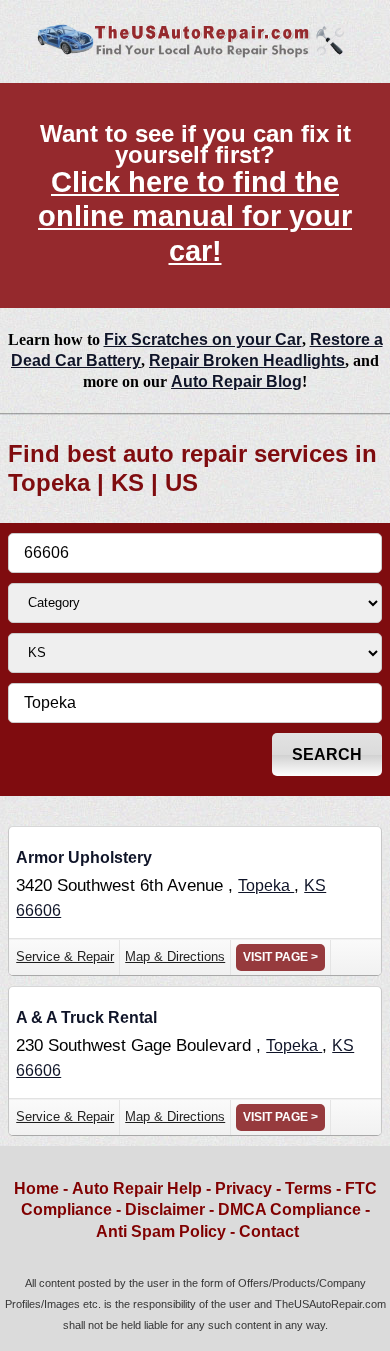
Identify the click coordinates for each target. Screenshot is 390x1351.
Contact (269, 1231)
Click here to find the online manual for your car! (195, 216)
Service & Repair (65, 956)
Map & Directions (175, 956)
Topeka (266, 885)
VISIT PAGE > (280, 957)
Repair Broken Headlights (247, 360)
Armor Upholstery (84, 857)
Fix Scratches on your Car (203, 339)
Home (36, 1188)
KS (315, 885)
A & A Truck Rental (86, 1017)
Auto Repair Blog (236, 381)
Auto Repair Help (137, 1188)
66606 (38, 910)
